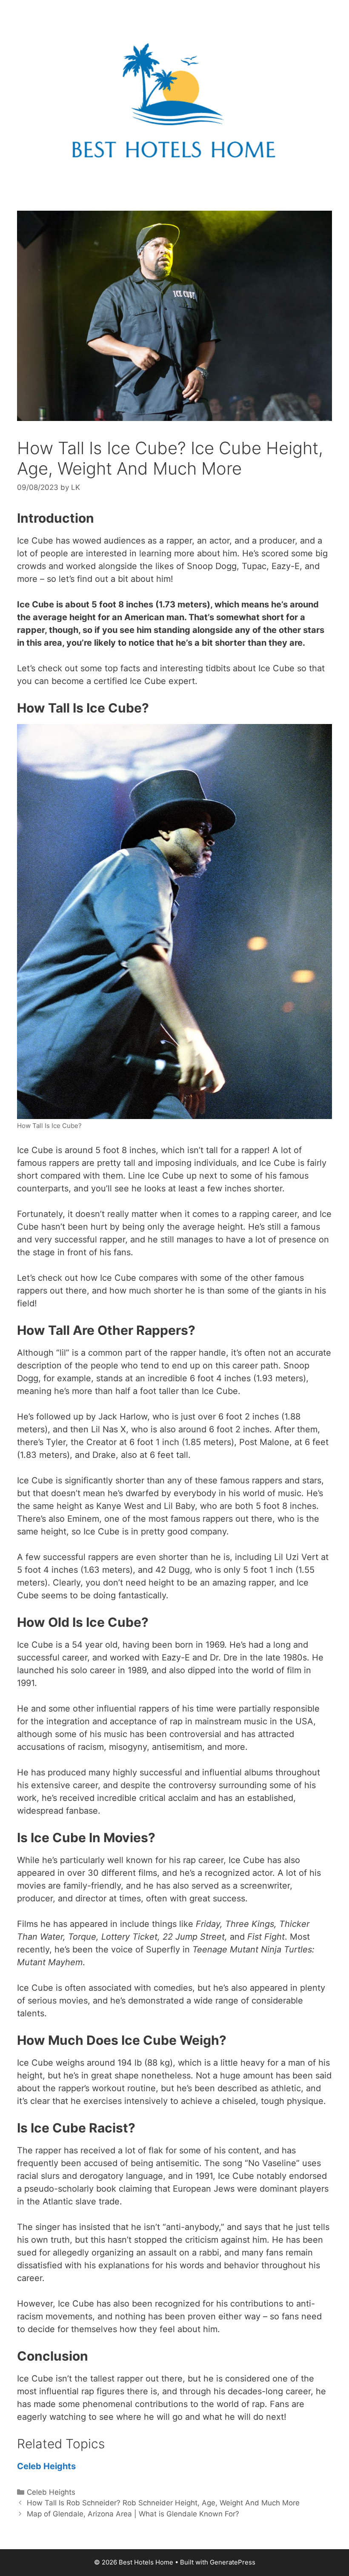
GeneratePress (233, 2562)
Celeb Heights (46, 2466)
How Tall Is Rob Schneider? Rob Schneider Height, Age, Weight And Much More (163, 2503)
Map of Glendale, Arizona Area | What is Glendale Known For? (133, 2514)
